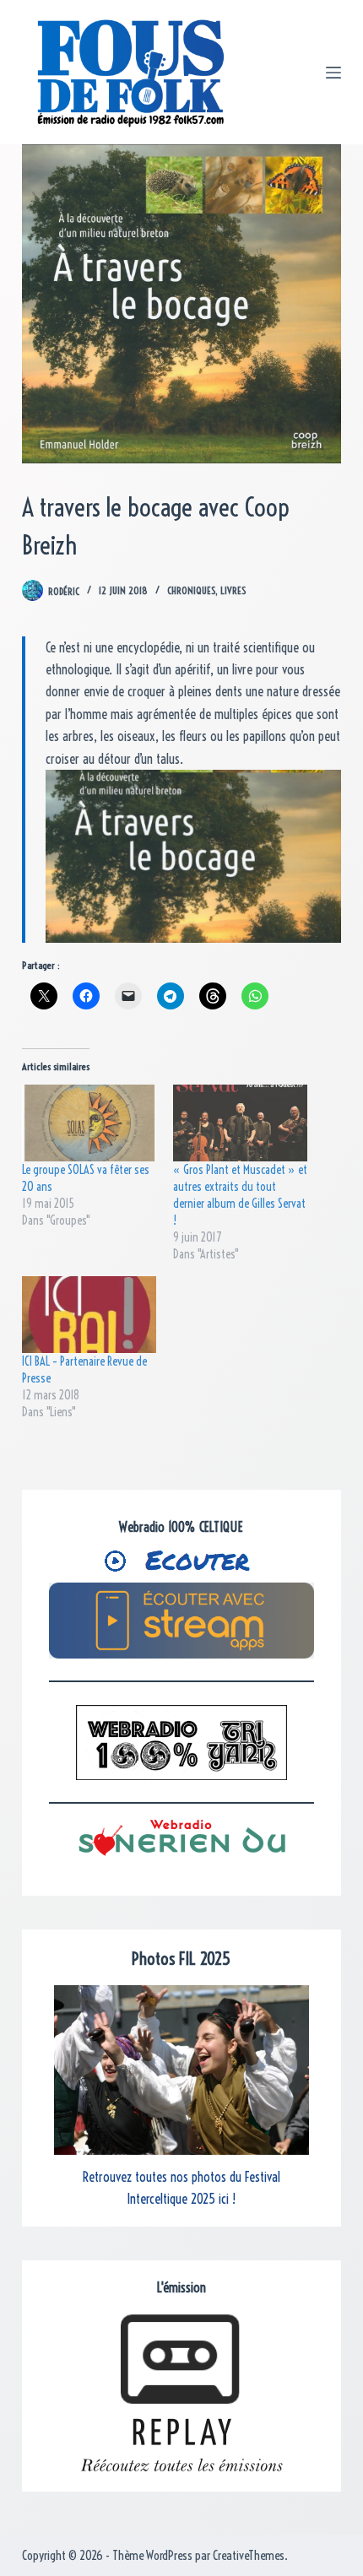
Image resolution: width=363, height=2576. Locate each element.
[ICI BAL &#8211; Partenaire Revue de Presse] (89, 1315)
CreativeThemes (249, 2555)
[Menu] (333, 73)
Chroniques (191, 590)
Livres (233, 590)
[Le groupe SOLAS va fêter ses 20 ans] (89, 1123)
